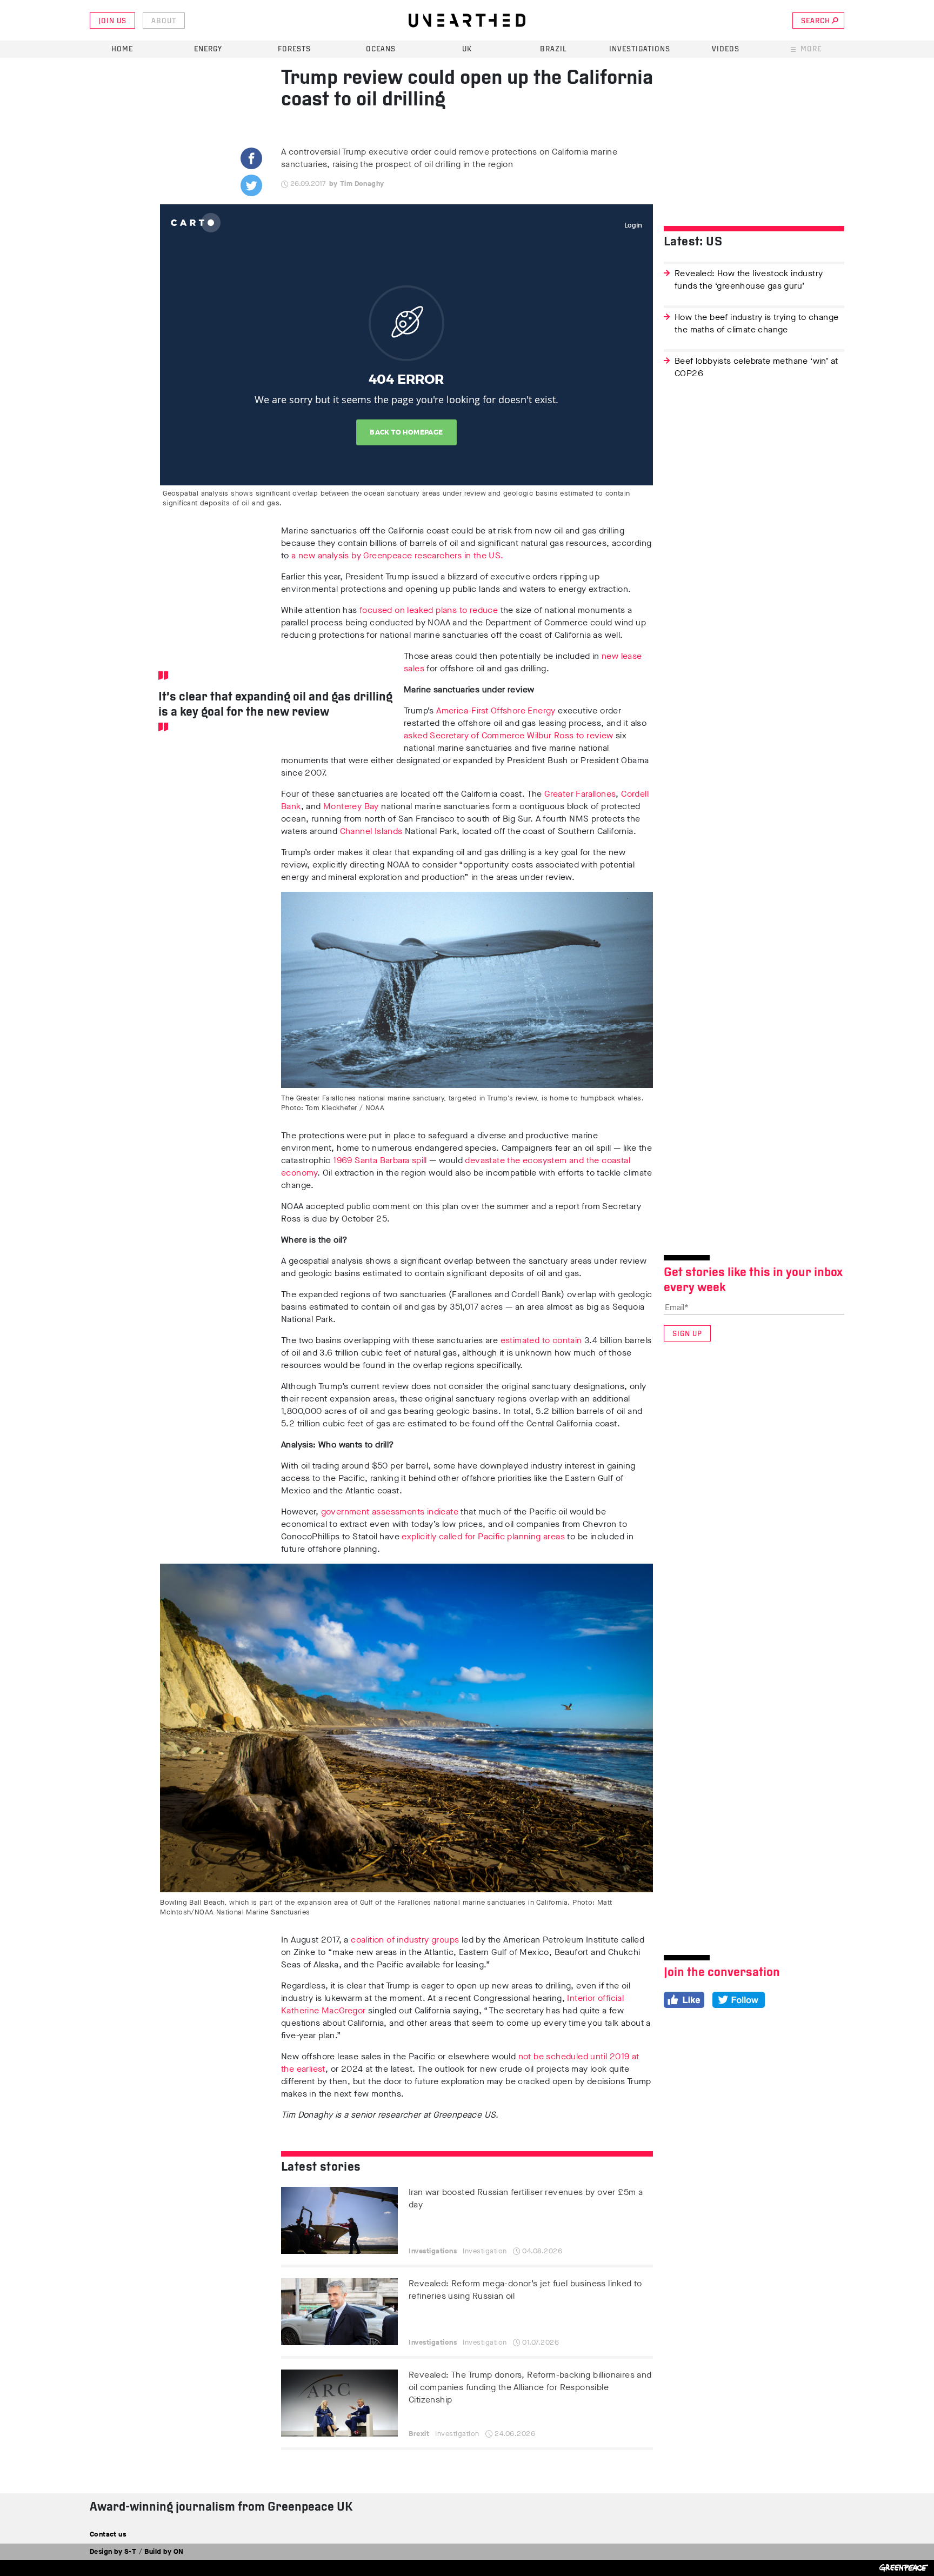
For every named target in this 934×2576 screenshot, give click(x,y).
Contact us (108, 2534)
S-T (130, 2551)
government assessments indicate (390, 1511)
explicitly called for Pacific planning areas (483, 1536)
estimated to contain (541, 1340)
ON (179, 2551)
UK (467, 49)
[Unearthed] (467, 21)
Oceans (381, 49)
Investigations (640, 49)
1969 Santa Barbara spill (380, 1160)
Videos (726, 49)
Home (122, 49)
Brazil (553, 49)
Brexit (419, 2434)
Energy (208, 49)
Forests (294, 49)
